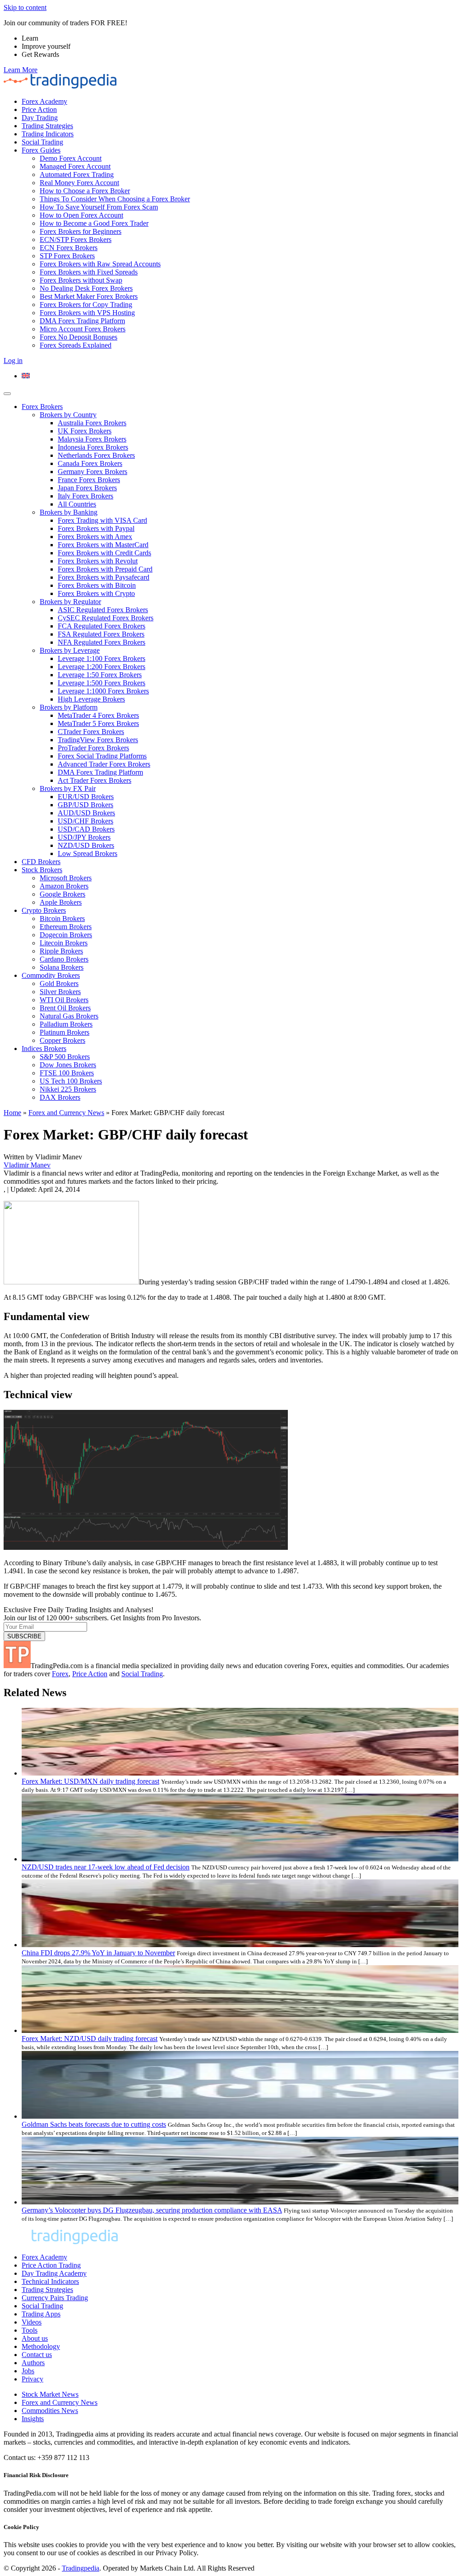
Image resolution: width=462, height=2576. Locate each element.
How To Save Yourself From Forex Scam (99, 207)
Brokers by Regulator (70, 602)
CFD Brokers (41, 862)
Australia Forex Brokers (92, 423)
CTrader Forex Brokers (91, 732)
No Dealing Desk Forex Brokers (86, 288)
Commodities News (50, 2411)
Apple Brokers (61, 902)
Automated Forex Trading (77, 174)
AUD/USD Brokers (86, 813)
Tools (30, 2330)
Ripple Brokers (61, 951)
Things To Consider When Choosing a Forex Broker (115, 199)
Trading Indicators (48, 134)
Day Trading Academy (54, 2273)
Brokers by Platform (69, 707)
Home (12, 1113)
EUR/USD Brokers (86, 797)
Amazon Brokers (64, 886)
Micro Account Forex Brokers (83, 329)
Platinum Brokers (65, 1032)
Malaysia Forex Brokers (92, 439)
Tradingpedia (81, 2568)
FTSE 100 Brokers (67, 1073)
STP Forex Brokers (67, 256)
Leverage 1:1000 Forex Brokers (103, 691)
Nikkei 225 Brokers (68, 1089)
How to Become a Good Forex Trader (94, 223)
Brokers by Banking (69, 512)
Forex (60, 1674)
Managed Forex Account (75, 166)
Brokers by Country (68, 415)
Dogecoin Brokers (66, 935)
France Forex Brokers (89, 480)
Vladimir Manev (27, 1165)
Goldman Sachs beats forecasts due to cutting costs (94, 2124)
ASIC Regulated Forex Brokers (103, 610)
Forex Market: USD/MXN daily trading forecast (90, 1781)
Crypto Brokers (44, 910)
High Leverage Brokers (91, 699)
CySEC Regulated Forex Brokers (106, 618)
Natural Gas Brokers (69, 1016)
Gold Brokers (59, 983)
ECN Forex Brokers (69, 248)
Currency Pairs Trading (55, 2298)
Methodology (41, 2346)
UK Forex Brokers (85, 431)
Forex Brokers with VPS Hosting (87, 313)
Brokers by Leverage (70, 650)
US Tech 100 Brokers (71, 1081)
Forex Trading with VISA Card (102, 520)
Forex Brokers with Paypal (96, 528)
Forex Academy (44, 101)
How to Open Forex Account (81, 215)
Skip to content (25, 7)
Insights (33, 2419)
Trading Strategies (47, 126)
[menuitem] (26, 376)
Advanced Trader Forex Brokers (104, 764)
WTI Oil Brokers (64, 1000)
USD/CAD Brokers (86, 829)
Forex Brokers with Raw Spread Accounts (100, 264)
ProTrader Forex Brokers (93, 748)
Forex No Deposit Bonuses (79, 337)
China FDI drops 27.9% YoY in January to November (98, 1953)
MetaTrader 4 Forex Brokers (98, 715)
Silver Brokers (60, 992)
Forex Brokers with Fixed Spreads (89, 272)
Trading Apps (41, 2314)
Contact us (37, 2355)
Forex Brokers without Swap (81, 280)
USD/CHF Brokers (85, 821)
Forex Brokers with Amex (95, 537)
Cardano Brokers (64, 959)
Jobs (28, 2371)
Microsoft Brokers (66, 878)
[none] (240, 376)
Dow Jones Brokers (68, 1065)
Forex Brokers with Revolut (98, 561)
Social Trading (42, 142)
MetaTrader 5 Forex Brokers (98, 723)
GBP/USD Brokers (85, 805)
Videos (32, 2322)
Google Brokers (62, 894)
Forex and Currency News (66, 1113)
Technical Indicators (50, 2281)
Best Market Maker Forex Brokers (89, 296)
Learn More (21, 70)
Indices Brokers (44, 1049)
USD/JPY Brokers (84, 837)
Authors (33, 2363)
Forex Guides (41, 150)
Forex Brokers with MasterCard (103, 545)
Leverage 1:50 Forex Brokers (100, 675)
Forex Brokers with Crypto (96, 593)
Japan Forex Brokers (87, 488)
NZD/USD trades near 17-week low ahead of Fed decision (106, 1867)
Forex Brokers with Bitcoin (97, 585)
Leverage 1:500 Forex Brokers (102, 683)
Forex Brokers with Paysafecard (104, 577)
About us (35, 2338)
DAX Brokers (60, 1097)
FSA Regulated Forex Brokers (101, 634)
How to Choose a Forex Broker (85, 191)
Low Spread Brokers (88, 853)
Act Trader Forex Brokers (95, 780)
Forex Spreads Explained (76, 345)
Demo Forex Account (71, 158)
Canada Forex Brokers (90, 463)
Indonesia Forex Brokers (93, 447)
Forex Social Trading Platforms (102, 756)
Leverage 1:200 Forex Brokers (102, 667)
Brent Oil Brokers (65, 1008)
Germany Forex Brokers (92, 472)
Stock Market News (50, 2394)
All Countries (77, 504)
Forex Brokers (42, 407)
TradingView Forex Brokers (98, 740)
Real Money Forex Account (79, 183)
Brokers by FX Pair (68, 788)
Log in (13, 360)
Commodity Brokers (51, 975)
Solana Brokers (62, 967)
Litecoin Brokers (64, 943)
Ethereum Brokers (66, 927)
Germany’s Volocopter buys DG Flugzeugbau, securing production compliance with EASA (152, 2210)
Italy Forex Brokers (85, 496)
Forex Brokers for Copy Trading (86, 305)
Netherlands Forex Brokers (96, 455)
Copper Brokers (62, 1040)
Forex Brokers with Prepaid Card (105, 569)
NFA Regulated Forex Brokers (102, 642)
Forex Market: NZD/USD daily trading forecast (90, 2039)
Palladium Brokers (66, 1024)
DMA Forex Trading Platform (82, 321)
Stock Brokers (42, 870)
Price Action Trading (51, 2265)
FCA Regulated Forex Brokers (102, 626)
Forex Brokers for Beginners (81, 231)
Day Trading (40, 118)
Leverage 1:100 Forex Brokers (102, 658)
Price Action (39, 109)
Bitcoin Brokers (62, 918)
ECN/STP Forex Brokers (76, 239)
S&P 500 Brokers (65, 1057)
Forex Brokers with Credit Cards (104, 553)
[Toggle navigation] (7, 394)
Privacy (32, 2379)
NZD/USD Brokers (86, 845)
